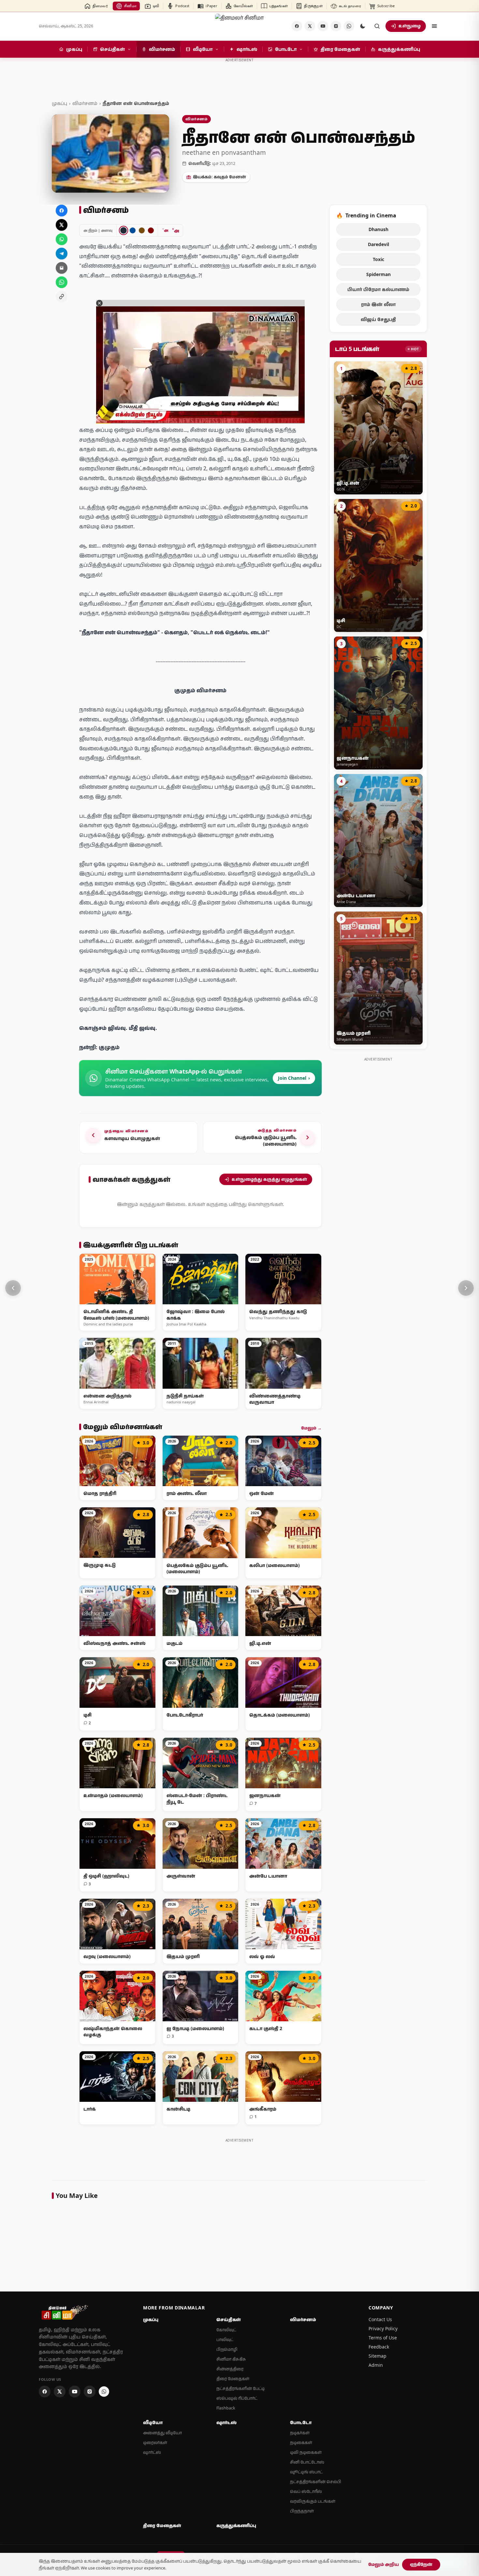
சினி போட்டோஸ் (307, 2462)
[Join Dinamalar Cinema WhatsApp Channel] (349, 26)
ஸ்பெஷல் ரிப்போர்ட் (237, 2398)
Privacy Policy (383, 2328)
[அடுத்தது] (466, 1288)
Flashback (226, 2408)
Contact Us (380, 2319)
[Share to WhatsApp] (62, 239)
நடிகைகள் (301, 2443)
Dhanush (378, 229)
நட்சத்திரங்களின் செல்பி (316, 2482)
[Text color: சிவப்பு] (151, 230)
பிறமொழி (227, 2349)
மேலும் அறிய (384, 2564)
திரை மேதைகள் (233, 2379)
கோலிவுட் (226, 2330)
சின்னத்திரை (230, 2369)
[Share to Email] (62, 268)
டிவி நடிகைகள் (306, 2452)
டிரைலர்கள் (155, 2443)
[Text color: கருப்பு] (123, 230)
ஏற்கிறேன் (421, 2564)
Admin (376, 2365)
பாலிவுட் (225, 2340)
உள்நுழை (410, 26)
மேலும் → (311, 1428)
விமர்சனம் (85, 103)
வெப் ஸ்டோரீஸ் (306, 2491)
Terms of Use (383, 2338)
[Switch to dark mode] (363, 26)
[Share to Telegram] (62, 254)
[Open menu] (434, 26)
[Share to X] (62, 225)
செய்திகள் (229, 2320)
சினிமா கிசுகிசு (231, 2359)
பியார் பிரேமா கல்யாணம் (378, 289)
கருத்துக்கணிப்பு (236, 2525)
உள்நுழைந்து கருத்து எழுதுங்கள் (269, 1179)
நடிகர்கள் (300, 2433)
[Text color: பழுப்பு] (142, 230)
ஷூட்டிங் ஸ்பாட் (306, 2472)
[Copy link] (62, 297)
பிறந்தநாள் (302, 2511)
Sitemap (377, 2356)
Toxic (378, 259)
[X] (310, 26)
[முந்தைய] (13, 1288)
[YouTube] (323, 26)
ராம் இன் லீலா (378, 304)
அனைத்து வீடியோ (162, 2433)
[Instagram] (336, 26)
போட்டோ (301, 2422)
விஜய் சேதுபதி (378, 319)
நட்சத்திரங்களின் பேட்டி (240, 2388)
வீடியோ (153, 2422)
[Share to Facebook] (62, 211)
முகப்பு (59, 103)
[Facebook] (297, 26)
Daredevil (378, 244)
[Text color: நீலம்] (133, 230)
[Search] (377, 26)
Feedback (379, 2347)
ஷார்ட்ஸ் (152, 2452)
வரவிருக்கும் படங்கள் (313, 2501)
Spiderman (378, 274)
